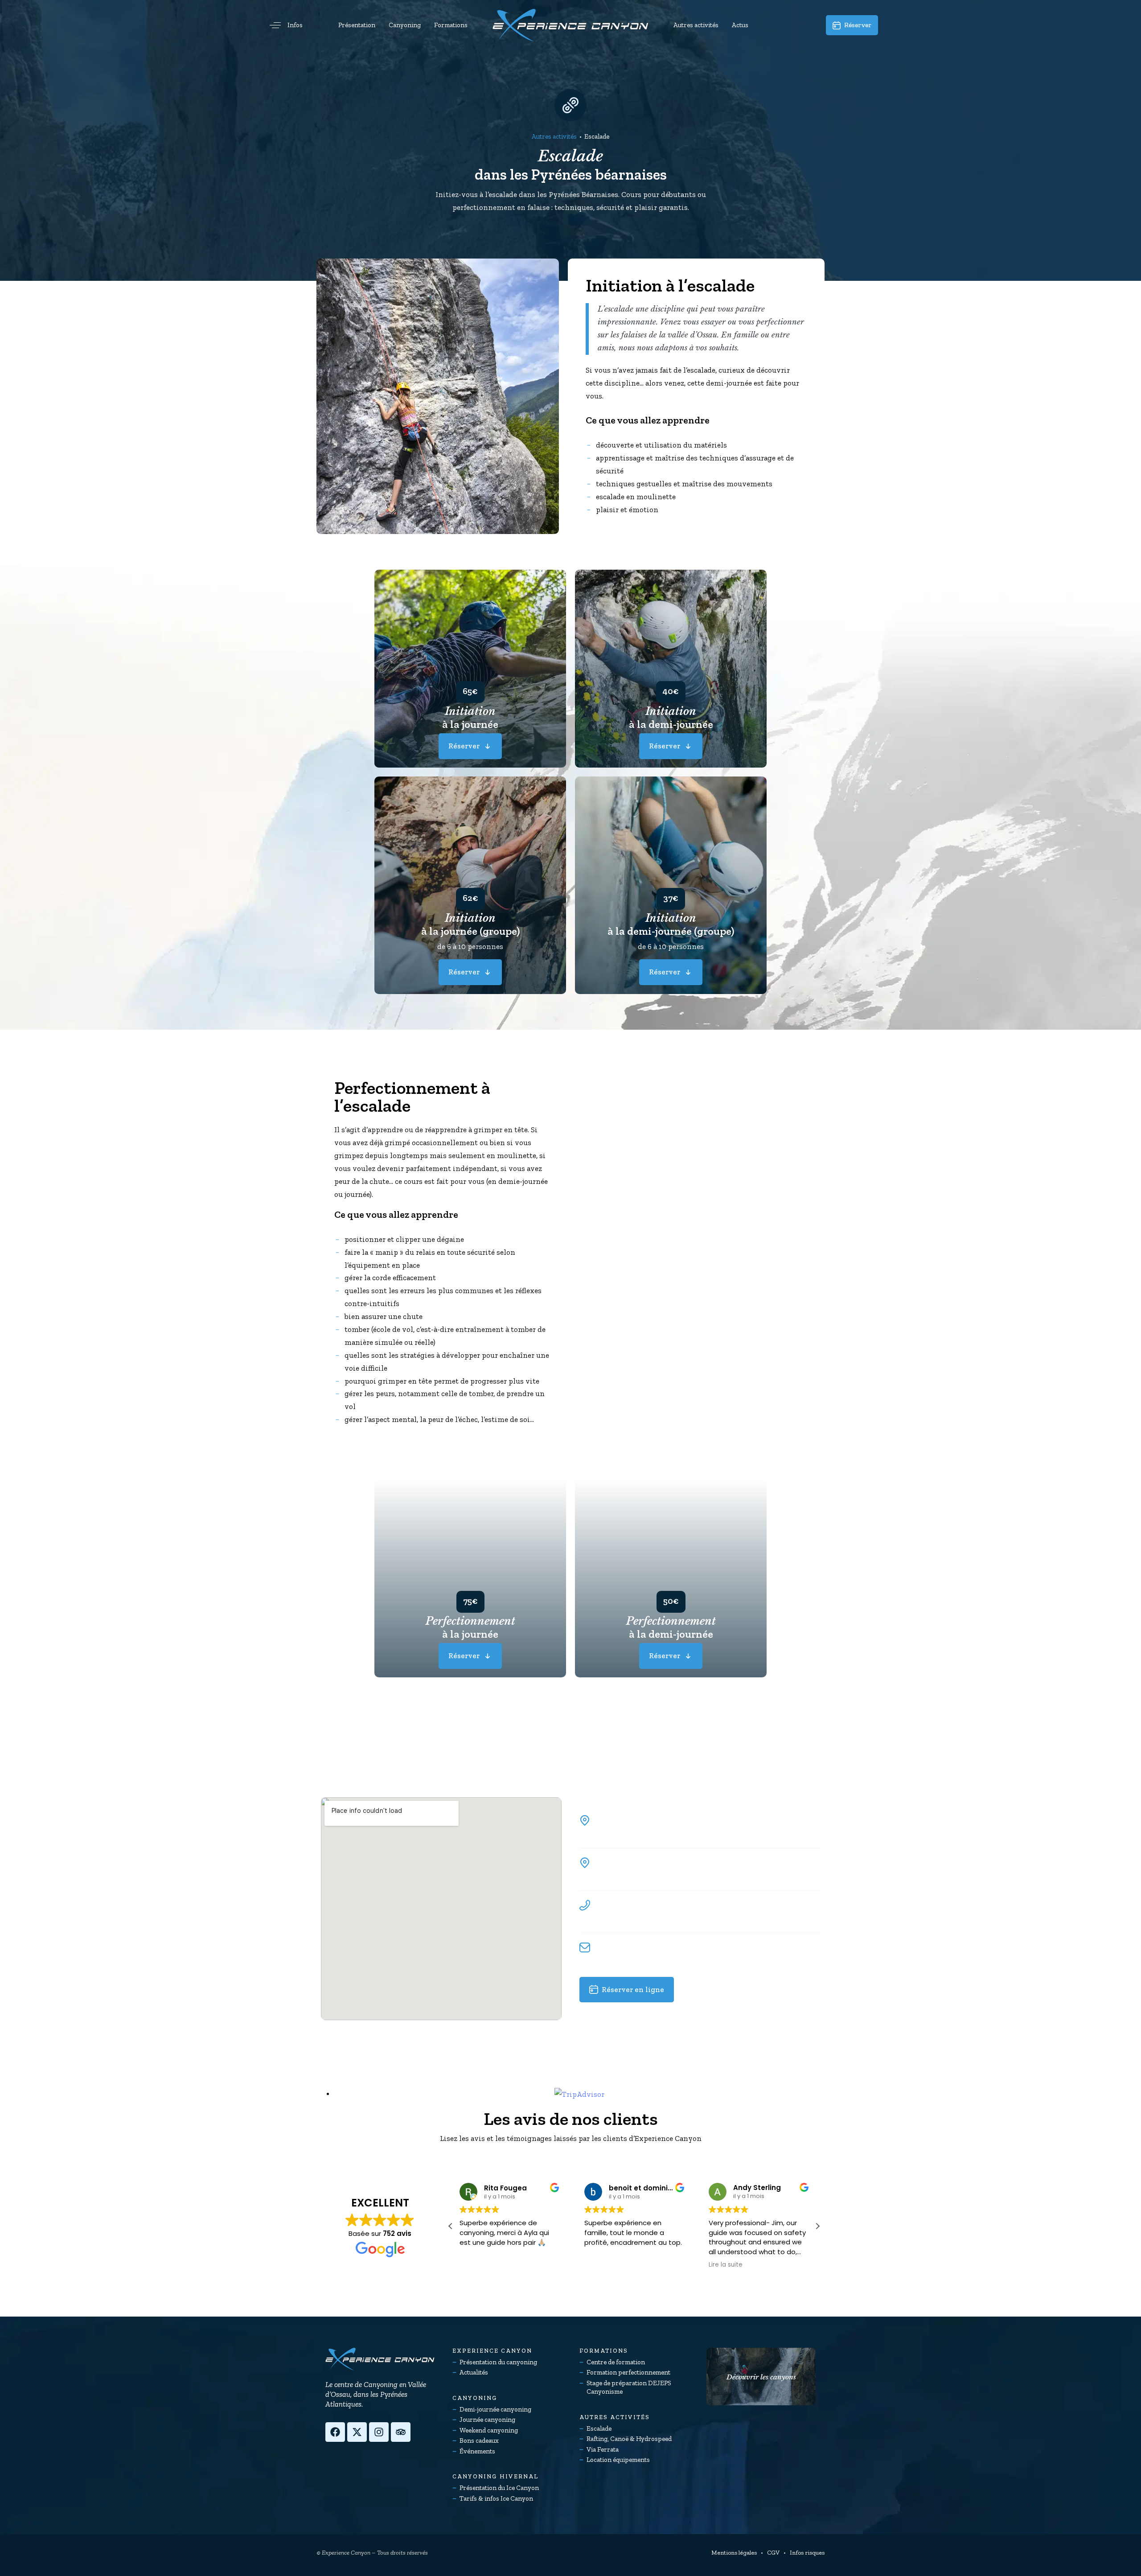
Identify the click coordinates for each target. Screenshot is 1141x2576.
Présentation (357, 25)
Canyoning (405, 25)
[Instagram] (379, 2432)
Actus (740, 25)
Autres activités (696, 25)
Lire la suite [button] (601, 2265)
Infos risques (807, 2553)
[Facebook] (335, 2432)
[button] (283, 25)
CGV (773, 2553)
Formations (451, 25)
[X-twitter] (357, 2432)
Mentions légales (734, 2553)
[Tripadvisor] (401, 2432)
